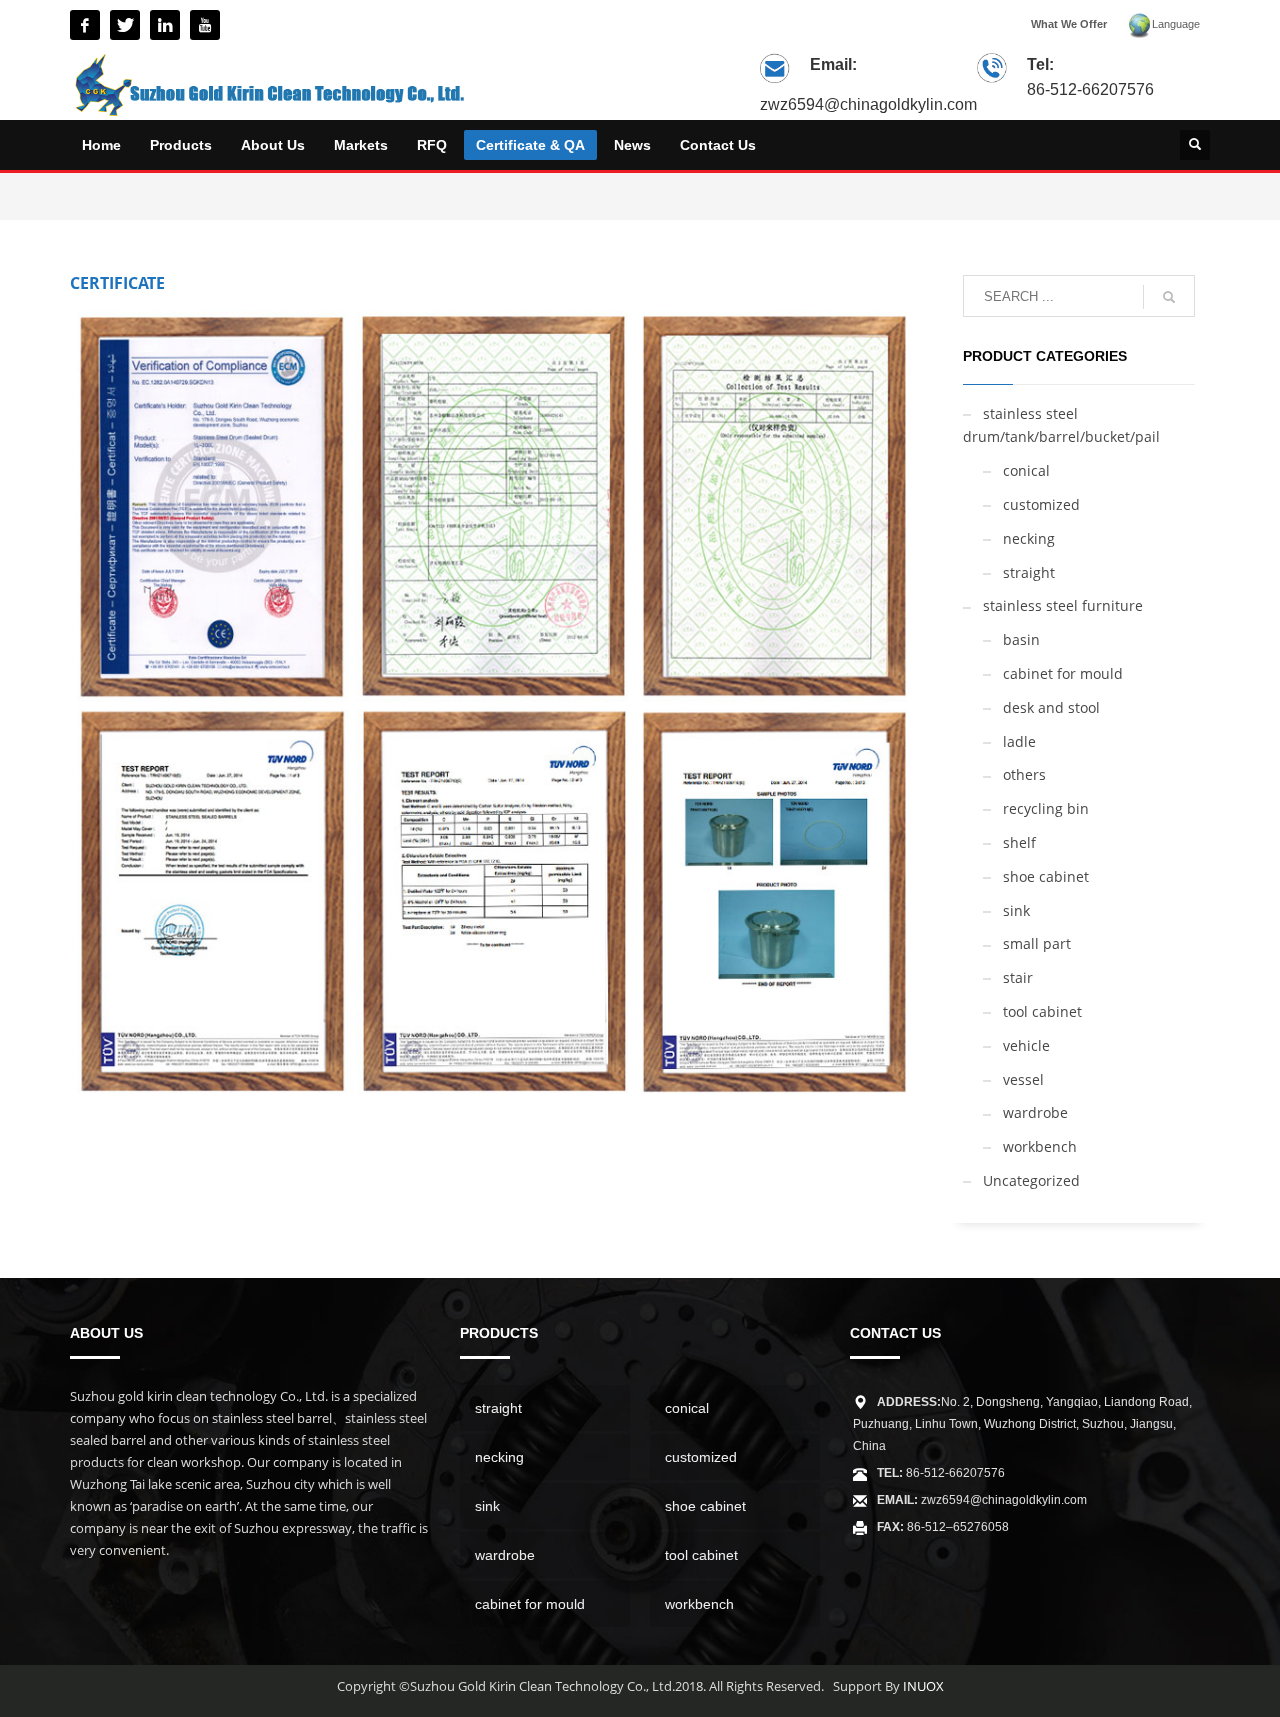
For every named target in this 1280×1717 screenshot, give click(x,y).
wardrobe (1035, 1112)
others (1024, 774)
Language (1176, 24)
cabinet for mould (1063, 673)
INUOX (923, 1686)
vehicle (1026, 1045)
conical (1026, 470)
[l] (165, 25)
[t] (125, 25)
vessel (1023, 1079)
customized (1041, 504)
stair (1018, 977)
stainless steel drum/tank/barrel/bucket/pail (1061, 425)
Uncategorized (1031, 1180)
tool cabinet (1042, 1011)
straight (1029, 572)
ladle (1019, 741)
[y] (205, 25)
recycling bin (1046, 808)
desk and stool (1051, 707)
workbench (1040, 1146)
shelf (1019, 842)
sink (1016, 910)
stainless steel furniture (1063, 605)
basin (1021, 639)
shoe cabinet (1046, 876)
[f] (85, 25)
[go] (1169, 297)
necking (1029, 538)
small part (1037, 943)
